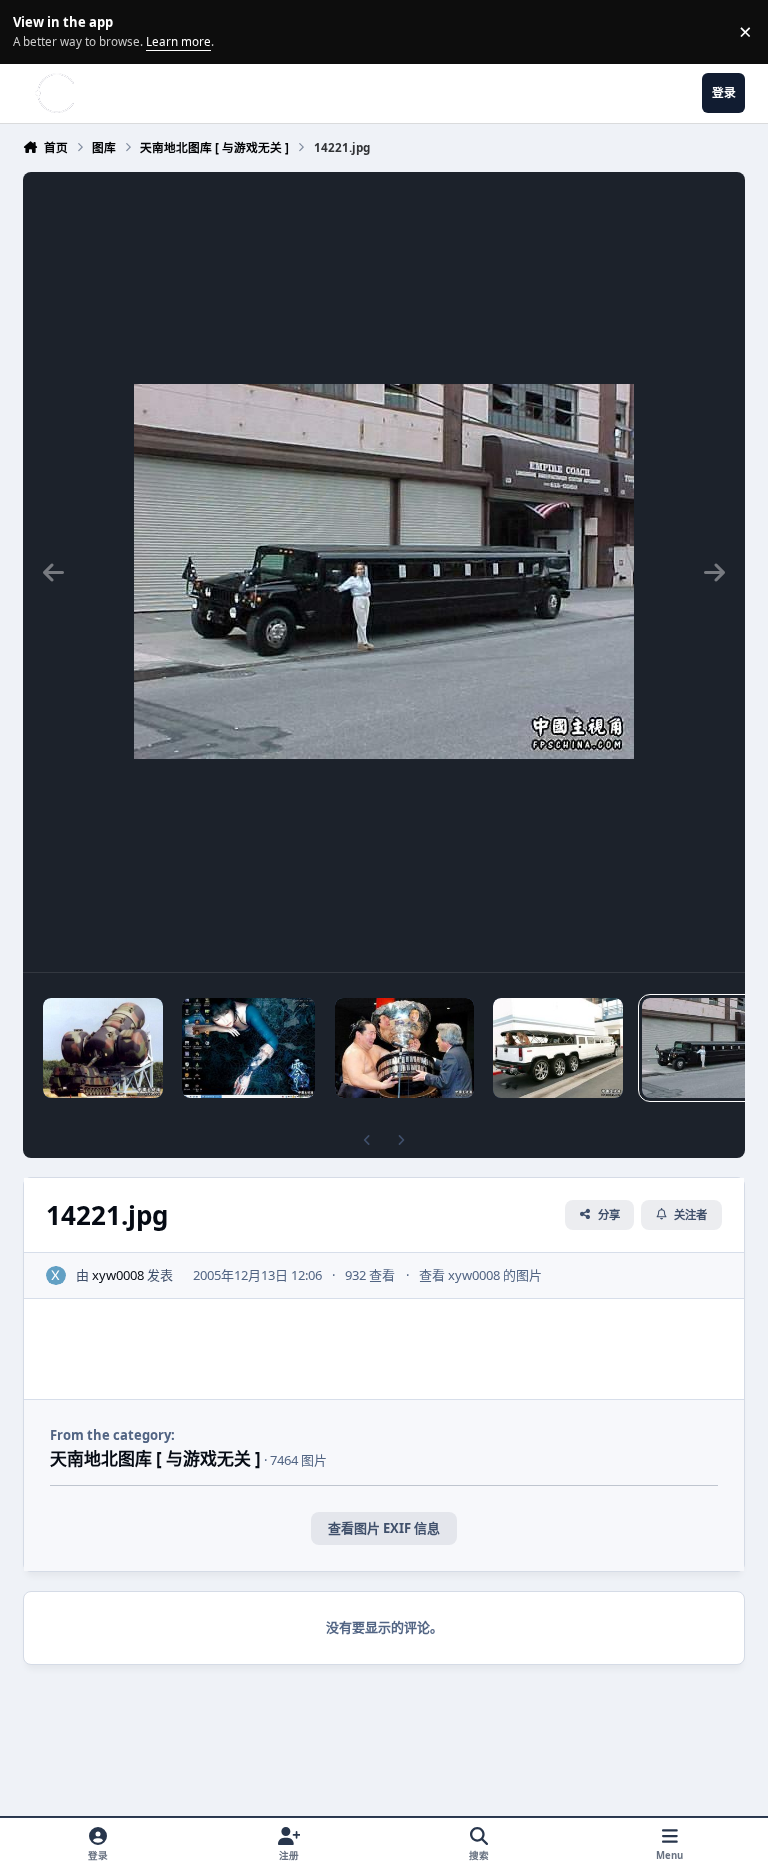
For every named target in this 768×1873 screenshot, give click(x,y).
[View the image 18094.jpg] (558, 1048)
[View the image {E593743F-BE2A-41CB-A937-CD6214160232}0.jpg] (248, 1048)
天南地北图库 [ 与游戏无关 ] (155, 1458)
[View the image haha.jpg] (404, 1048)
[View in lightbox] (384, 572)
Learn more (34, 31)
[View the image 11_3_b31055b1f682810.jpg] (103, 1048)
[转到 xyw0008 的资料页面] (56, 1276)
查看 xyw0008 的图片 (480, 1275)
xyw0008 (118, 1275)
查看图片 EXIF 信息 (384, 1528)
